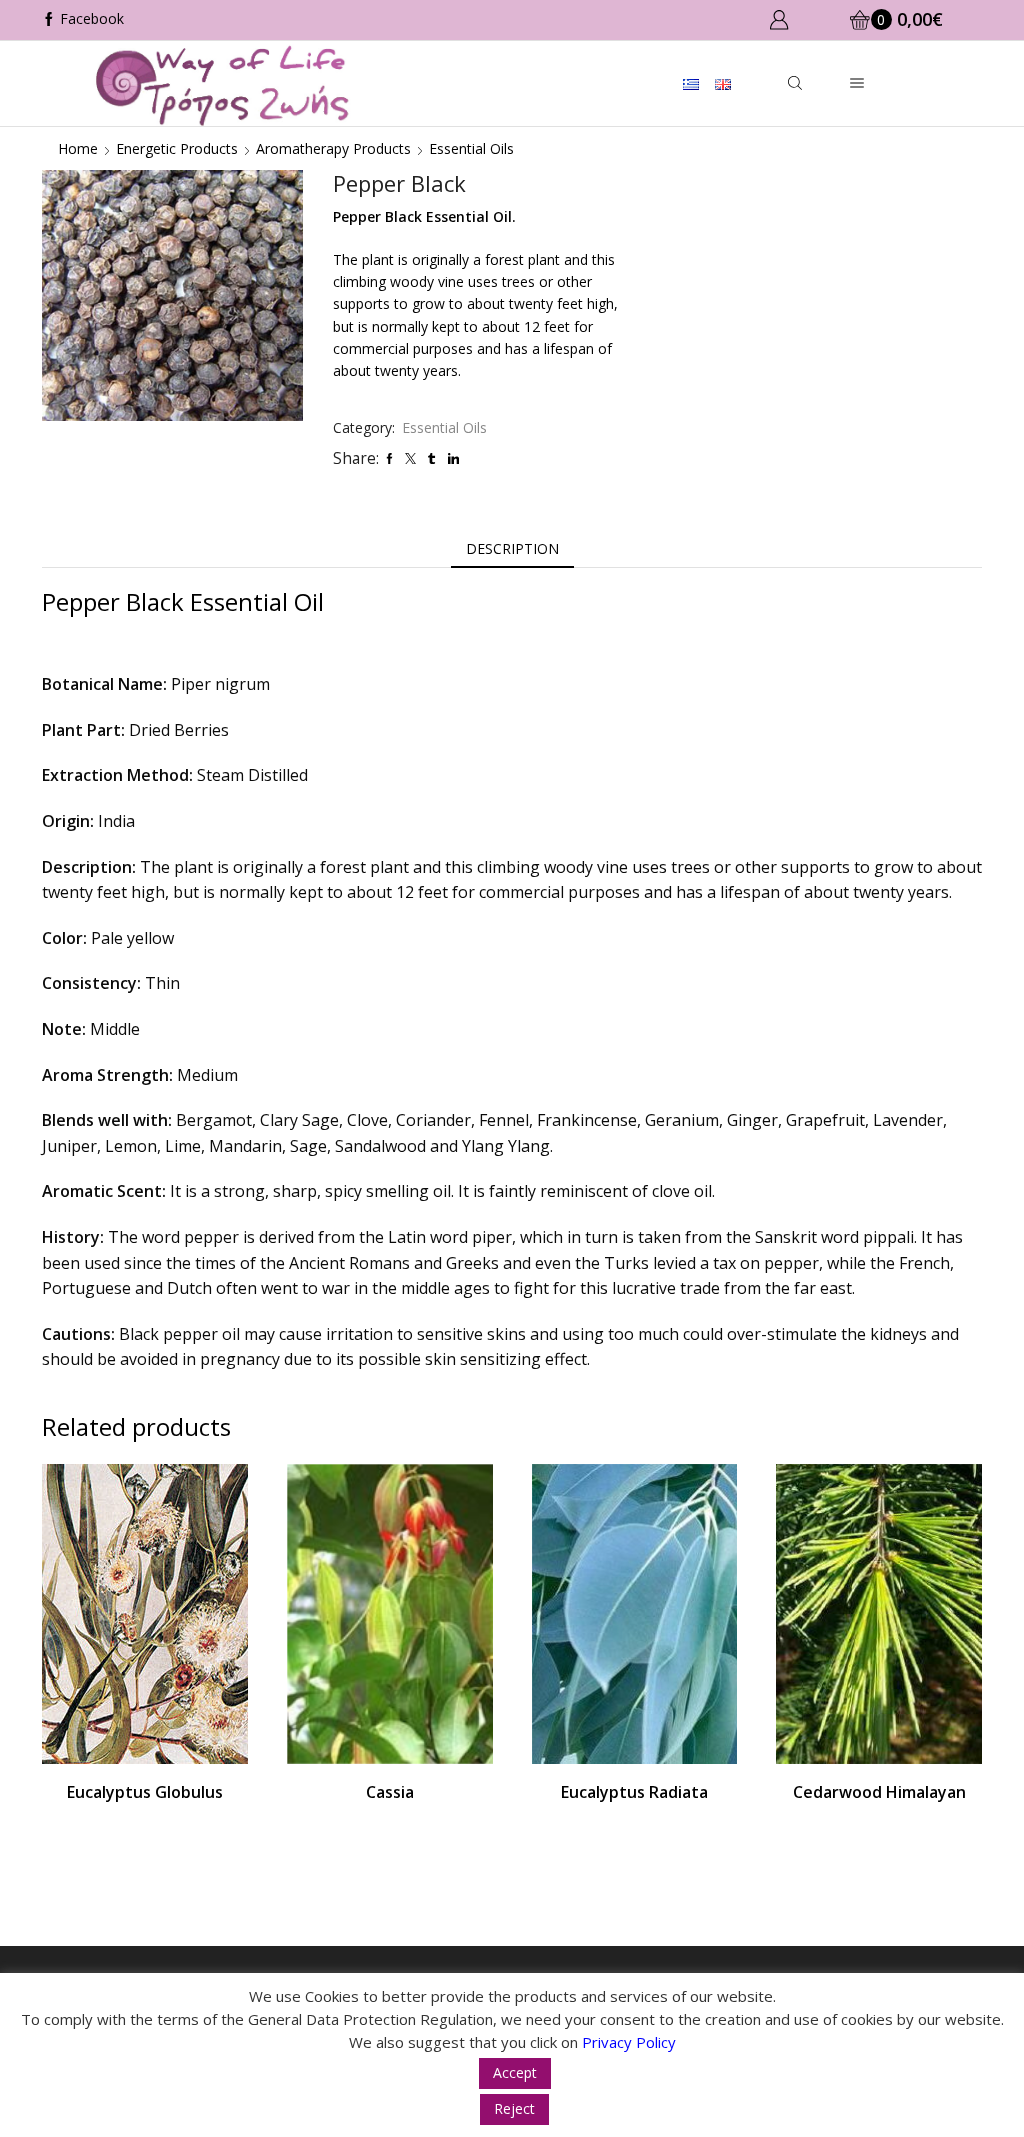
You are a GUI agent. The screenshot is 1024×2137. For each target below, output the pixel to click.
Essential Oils (471, 148)
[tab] (512, 549)
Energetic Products (177, 148)
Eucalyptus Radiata (634, 1792)
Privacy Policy (629, 2042)
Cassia (390, 1792)
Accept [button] (515, 2072)
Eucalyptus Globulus (145, 1792)
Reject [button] (514, 2108)
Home (78, 148)
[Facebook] (83, 20)
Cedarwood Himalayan (879, 1792)
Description (512, 548)
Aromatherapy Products (333, 148)
